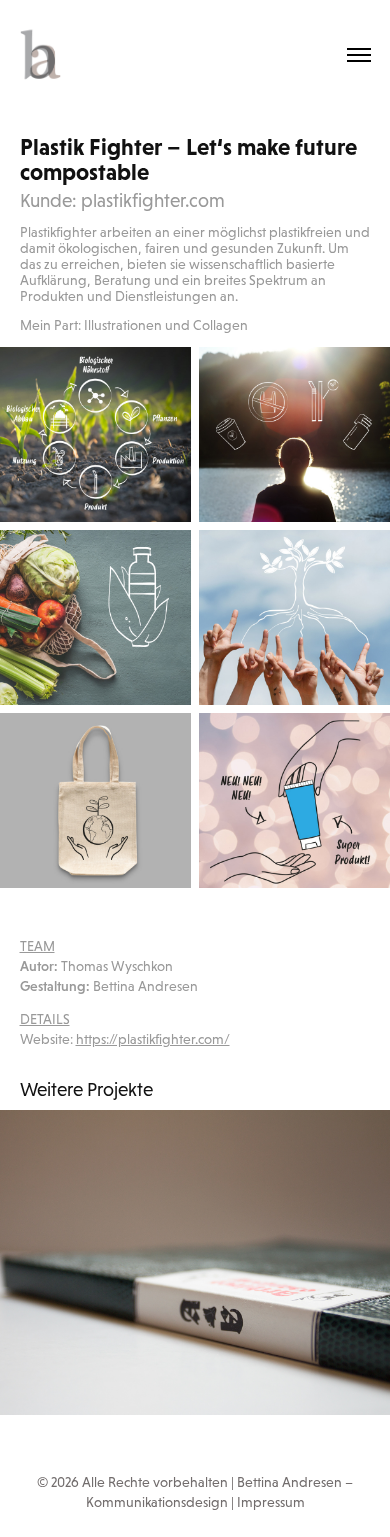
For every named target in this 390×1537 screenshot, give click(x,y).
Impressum (271, 1502)
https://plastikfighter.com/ (153, 1039)
